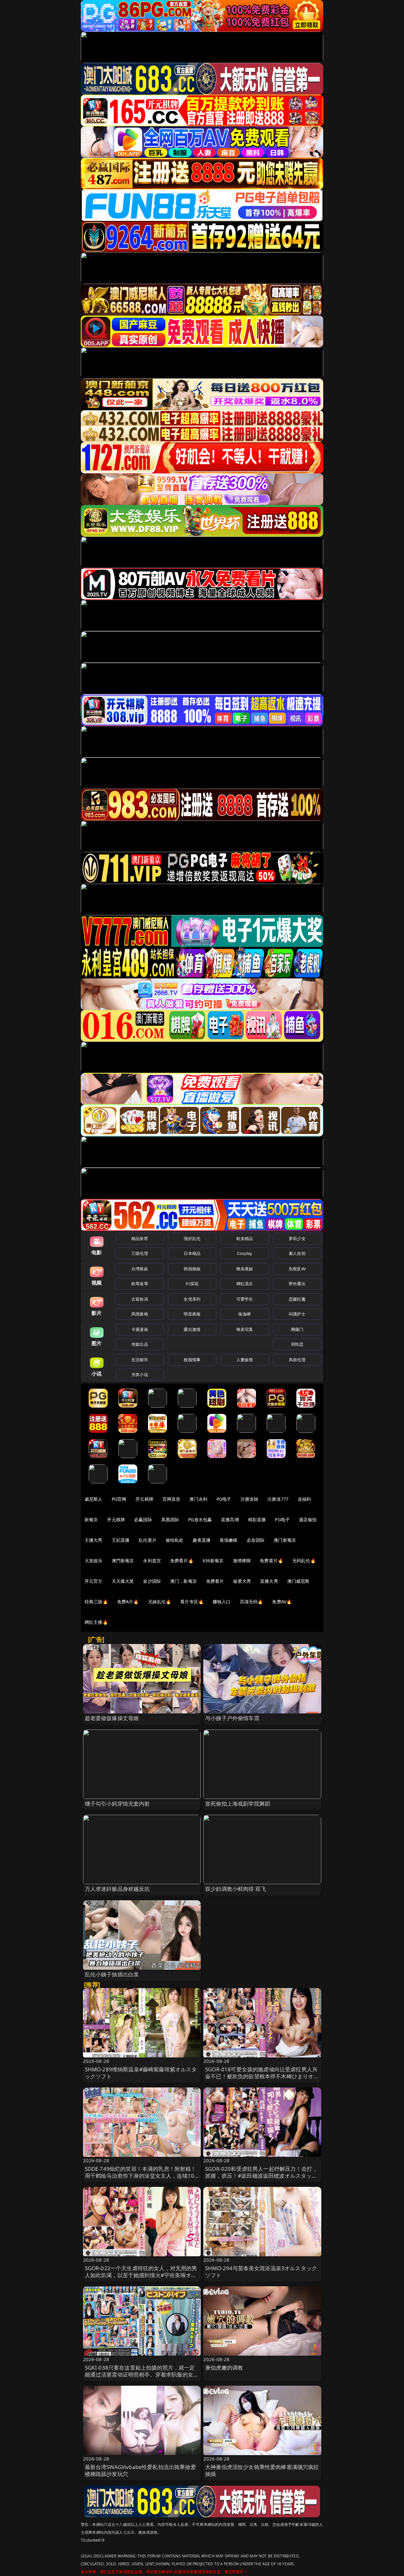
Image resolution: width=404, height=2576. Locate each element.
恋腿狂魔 (297, 1299)
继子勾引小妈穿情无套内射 (117, 1804)
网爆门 (297, 1329)
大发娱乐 (94, 1561)
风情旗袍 (140, 1314)
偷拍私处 (175, 1540)
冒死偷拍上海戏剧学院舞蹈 (238, 1804)
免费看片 (215, 1581)
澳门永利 (198, 1499)
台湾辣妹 (140, 1269)
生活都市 (140, 1360)
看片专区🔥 (192, 1602)
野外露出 (297, 1284)
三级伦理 (140, 1253)
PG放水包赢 (200, 1519)
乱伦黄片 (148, 1540)
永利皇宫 (152, 1561)
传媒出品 (140, 1344)
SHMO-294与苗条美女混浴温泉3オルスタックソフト (261, 2272)
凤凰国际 (170, 1519)
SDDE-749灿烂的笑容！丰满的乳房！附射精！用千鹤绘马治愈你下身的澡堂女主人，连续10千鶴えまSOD (141, 2176)
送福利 (304, 1499)
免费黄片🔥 (271, 1561)
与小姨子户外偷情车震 (232, 1718)
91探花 (192, 1284)
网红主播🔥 (96, 1622)
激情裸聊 (242, 1561)
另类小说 (140, 1374)
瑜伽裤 (244, 1314)
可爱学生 (245, 1299)
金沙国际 (152, 1581)
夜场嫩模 (229, 1540)
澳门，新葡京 (184, 1581)
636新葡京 (213, 1561)
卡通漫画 (140, 1329)
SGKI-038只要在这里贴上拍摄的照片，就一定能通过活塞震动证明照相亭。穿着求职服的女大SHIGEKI (142, 2374)
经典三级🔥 (96, 1602)
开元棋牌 (144, 1499)
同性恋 (297, 1344)
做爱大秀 (242, 1581)
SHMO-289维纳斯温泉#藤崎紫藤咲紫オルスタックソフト (141, 2073)
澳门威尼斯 (298, 1581)
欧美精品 (245, 1238)
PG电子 (224, 1499)
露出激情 (192, 1329)
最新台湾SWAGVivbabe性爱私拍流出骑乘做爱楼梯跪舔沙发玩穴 (140, 2470)
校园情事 (192, 1360)
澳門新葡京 (123, 1561)
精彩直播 (257, 1519)
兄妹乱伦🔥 (160, 1602)
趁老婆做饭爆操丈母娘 (112, 1718)
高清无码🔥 (252, 1602)
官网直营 (172, 1499)
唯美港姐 (245, 1269)
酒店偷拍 (308, 1519)
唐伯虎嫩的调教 (224, 2368)
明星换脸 (192, 1314)
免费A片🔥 (128, 1602)
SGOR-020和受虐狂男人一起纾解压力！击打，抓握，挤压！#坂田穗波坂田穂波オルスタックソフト (261, 2176)
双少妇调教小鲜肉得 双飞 (236, 1889)
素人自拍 (297, 1253)
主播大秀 (94, 1540)
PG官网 (119, 1499)
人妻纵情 (245, 1360)
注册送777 (278, 1499)
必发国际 (256, 1540)
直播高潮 (230, 1519)
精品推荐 (140, 1238)
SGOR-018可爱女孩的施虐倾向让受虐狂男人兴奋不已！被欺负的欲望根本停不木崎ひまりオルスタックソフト (262, 2076)
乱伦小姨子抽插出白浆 (112, 1974)
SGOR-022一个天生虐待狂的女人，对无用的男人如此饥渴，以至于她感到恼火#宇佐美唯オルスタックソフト (141, 2275)
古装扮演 (140, 1299)
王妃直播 (121, 1540)
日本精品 (192, 1253)
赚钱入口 (222, 1602)
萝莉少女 (297, 1238)
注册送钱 (250, 1499)
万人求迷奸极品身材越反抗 (117, 1889)
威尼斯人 (94, 1499)
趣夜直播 (202, 1540)
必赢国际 (143, 1519)
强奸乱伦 (192, 1238)
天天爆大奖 (123, 1581)
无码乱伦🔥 (304, 1561)
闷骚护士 (297, 1314)
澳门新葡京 (285, 1540)
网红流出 (245, 1284)
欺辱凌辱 (140, 1284)
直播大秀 (269, 1581)
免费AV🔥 (282, 1602)
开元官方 (94, 1581)
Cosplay (245, 1253)
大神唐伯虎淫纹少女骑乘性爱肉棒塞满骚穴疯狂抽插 (262, 2470)
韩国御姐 (192, 1269)
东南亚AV (297, 1269)
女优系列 (192, 1299)
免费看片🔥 (182, 1561)
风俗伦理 (297, 1360)
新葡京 (91, 1519)
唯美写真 (245, 1329)
